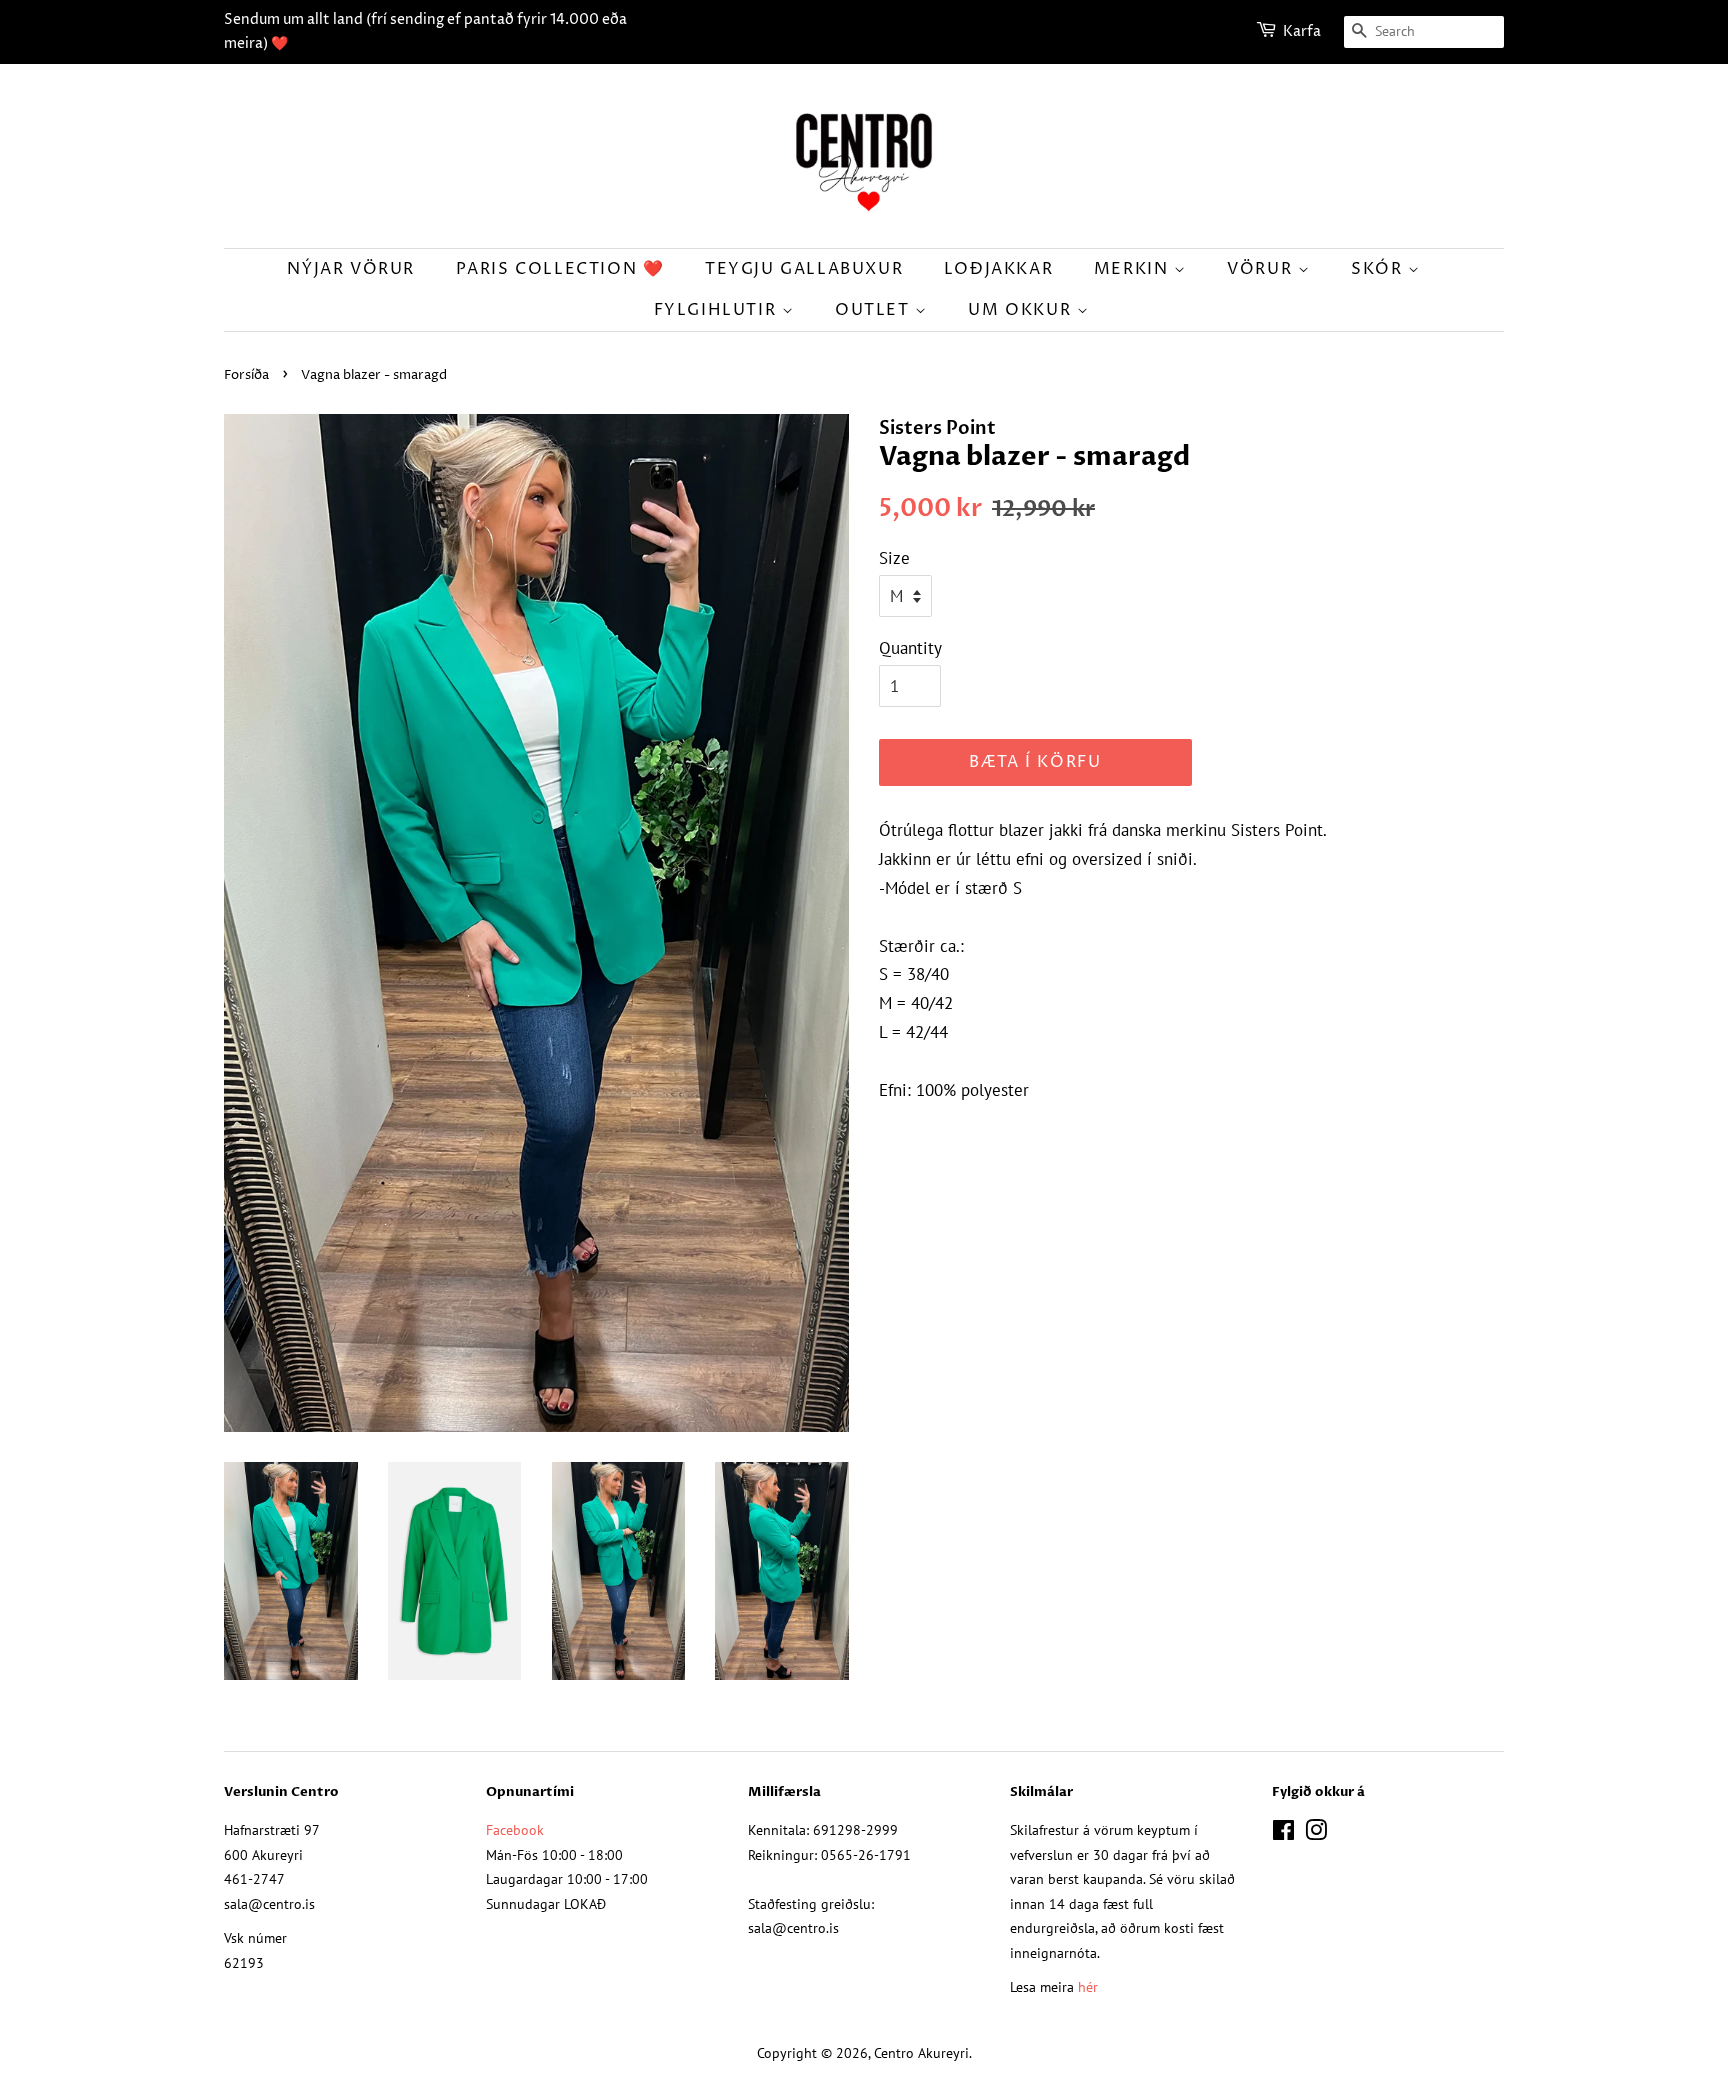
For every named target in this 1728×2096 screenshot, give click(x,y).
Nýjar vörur (351, 269)
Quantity (910, 648)
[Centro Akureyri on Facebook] (1283, 1833)
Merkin (1134, 269)
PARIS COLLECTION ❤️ (560, 269)
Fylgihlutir (718, 310)
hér (1088, 1986)
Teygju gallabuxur (804, 269)
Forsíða (246, 375)
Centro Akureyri (921, 2052)
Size (894, 558)
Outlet (875, 310)
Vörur (1262, 269)
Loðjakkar (998, 269)
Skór (1379, 269)
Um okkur (1022, 310)
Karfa (1302, 31)
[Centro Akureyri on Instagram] (1316, 1833)
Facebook (515, 1829)
